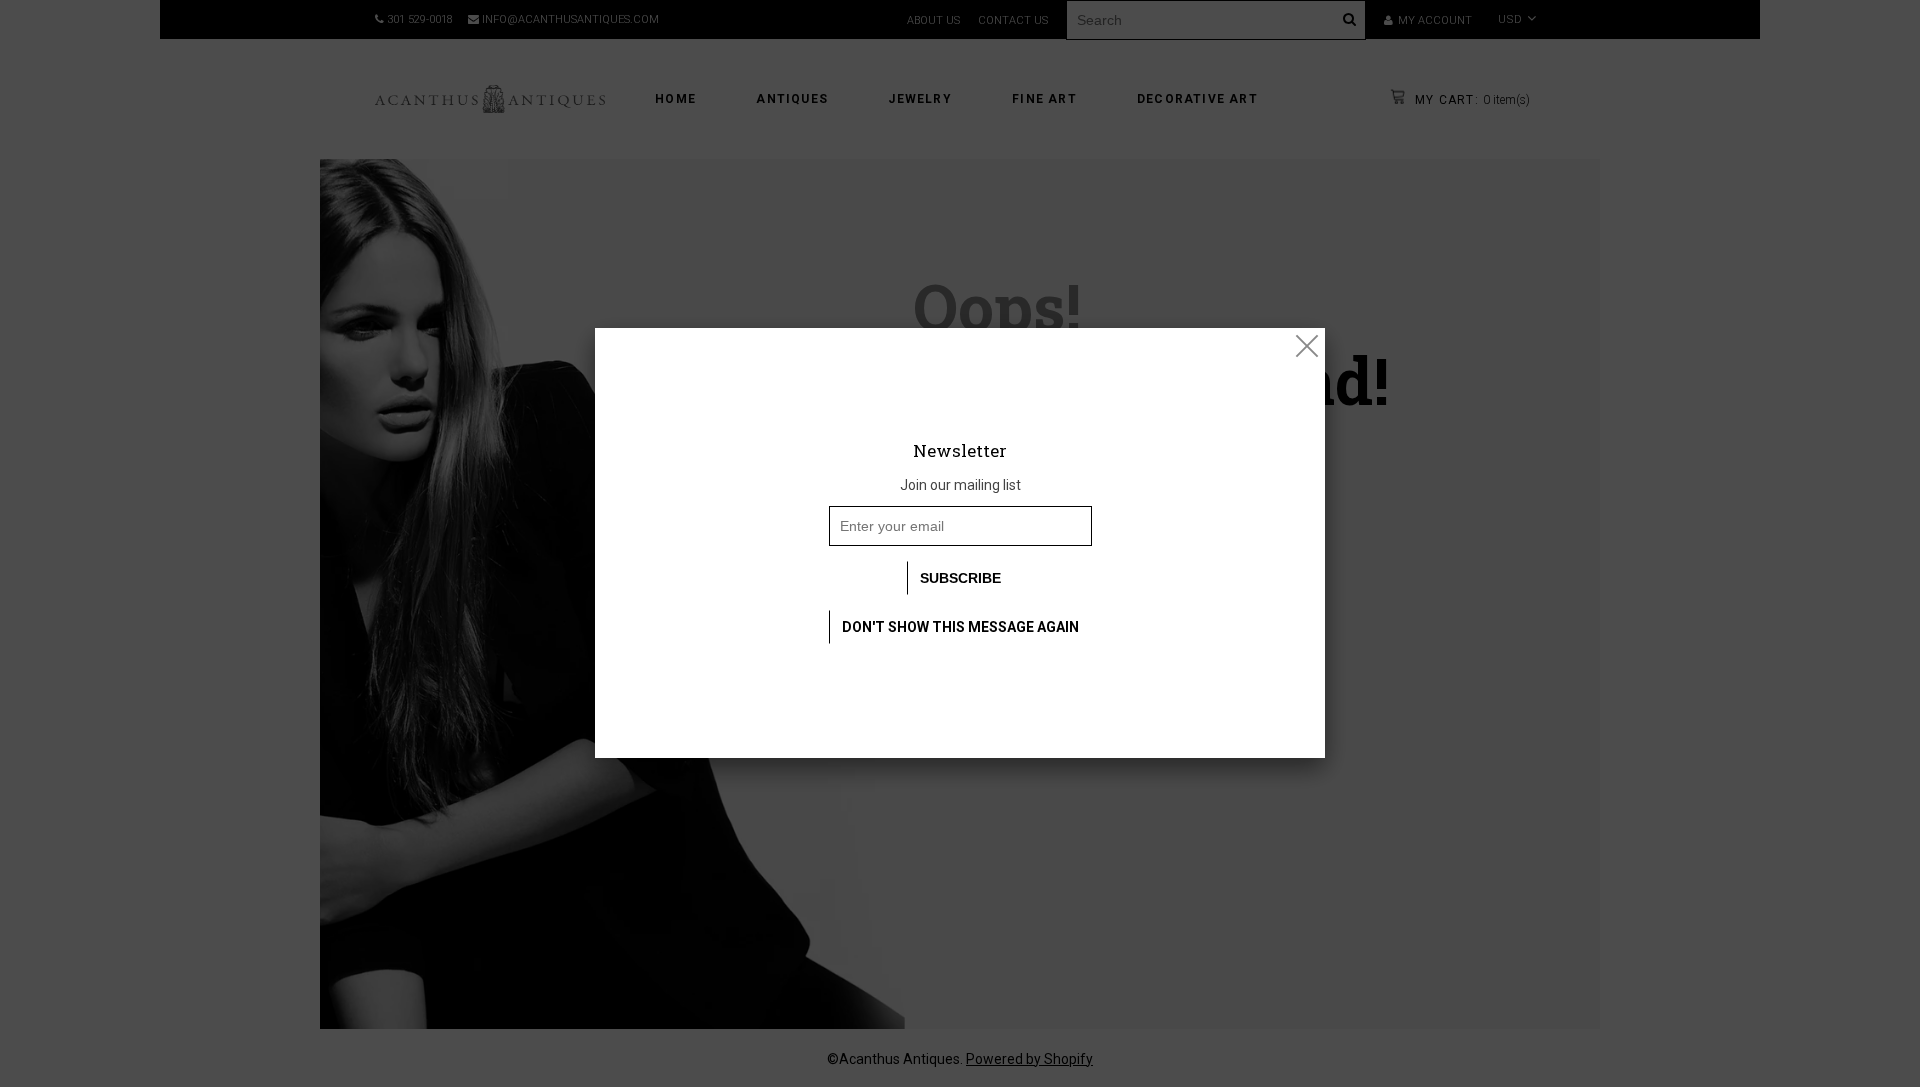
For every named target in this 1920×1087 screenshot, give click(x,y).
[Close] (1307, 346)
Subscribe (960, 578)
